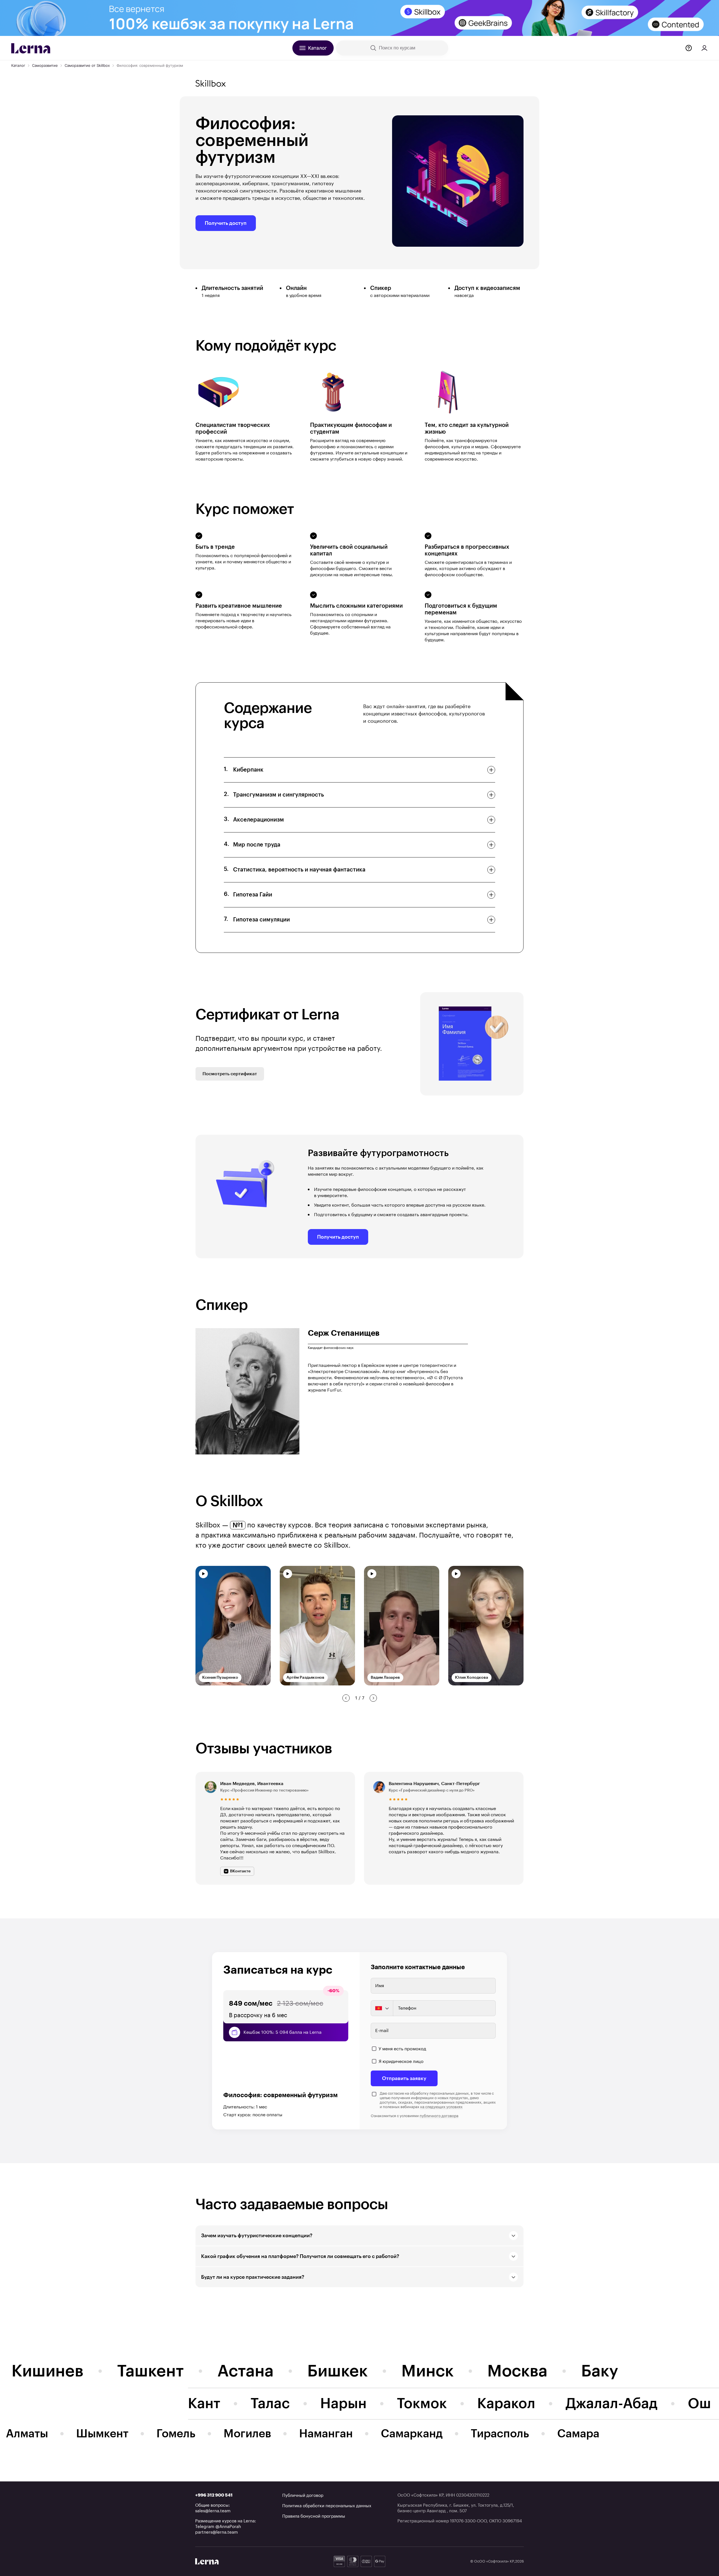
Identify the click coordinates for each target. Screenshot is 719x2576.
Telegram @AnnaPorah (218, 2527)
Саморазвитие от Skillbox (87, 65)
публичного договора (439, 2116)
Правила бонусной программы (314, 2516)
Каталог (18, 65)
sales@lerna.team (213, 2511)
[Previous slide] (346, 1698)
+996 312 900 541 (214, 2495)
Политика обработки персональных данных (327, 2506)
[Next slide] (373, 1698)
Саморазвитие (45, 65)
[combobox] (382, 2008)
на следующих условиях (441, 2107)
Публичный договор (303, 2496)
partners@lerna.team (217, 2532)
